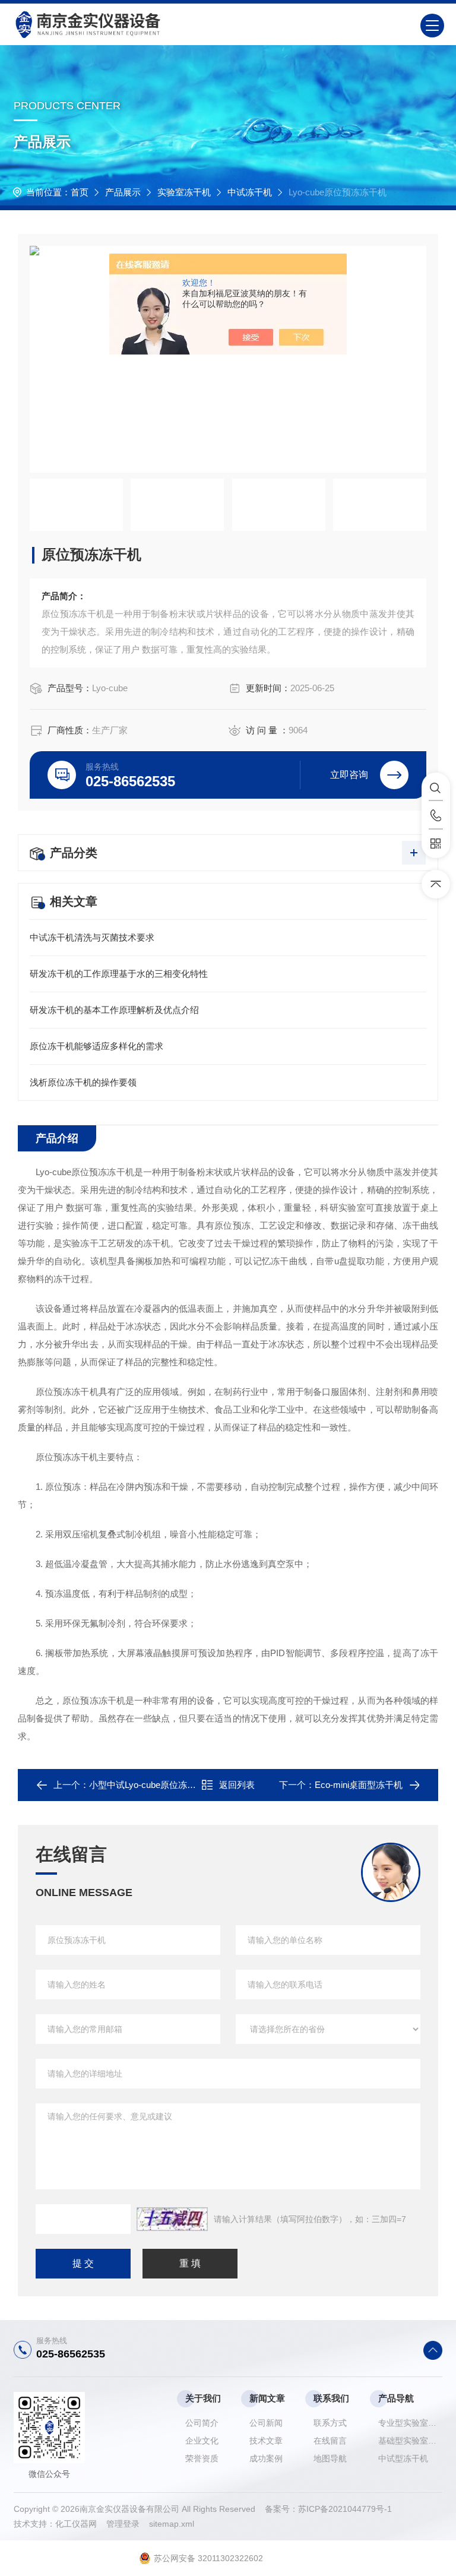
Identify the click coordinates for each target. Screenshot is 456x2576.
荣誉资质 (202, 2458)
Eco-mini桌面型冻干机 (359, 1785)
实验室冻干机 (184, 192)
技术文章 (266, 2441)
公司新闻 (266, 2423)
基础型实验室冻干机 (410, 2441)
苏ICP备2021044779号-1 (345, 2509)
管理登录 (123, 2524)
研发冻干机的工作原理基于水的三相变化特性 (119, 974)
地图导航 (330, 2458)
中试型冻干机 (403, 2458)
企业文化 (202, 2441)
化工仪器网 (81, 2524)
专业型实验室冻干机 (410, 2423)
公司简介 (202, 2423)
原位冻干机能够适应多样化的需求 (96, 1046)
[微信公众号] (436, 844)
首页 (80, 192)
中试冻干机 (250, 192)
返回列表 (237, 1785)
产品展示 (123, 192)
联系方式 (330, 2423)
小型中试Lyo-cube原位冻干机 (147, 1785)
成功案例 (266, 2458)
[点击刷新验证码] (172, 2219)
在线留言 (330, 2441)
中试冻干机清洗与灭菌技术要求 (92, 937)
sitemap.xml (172, 2524)
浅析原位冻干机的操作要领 (83, 1082)
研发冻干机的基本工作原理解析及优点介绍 (114, 1010)
